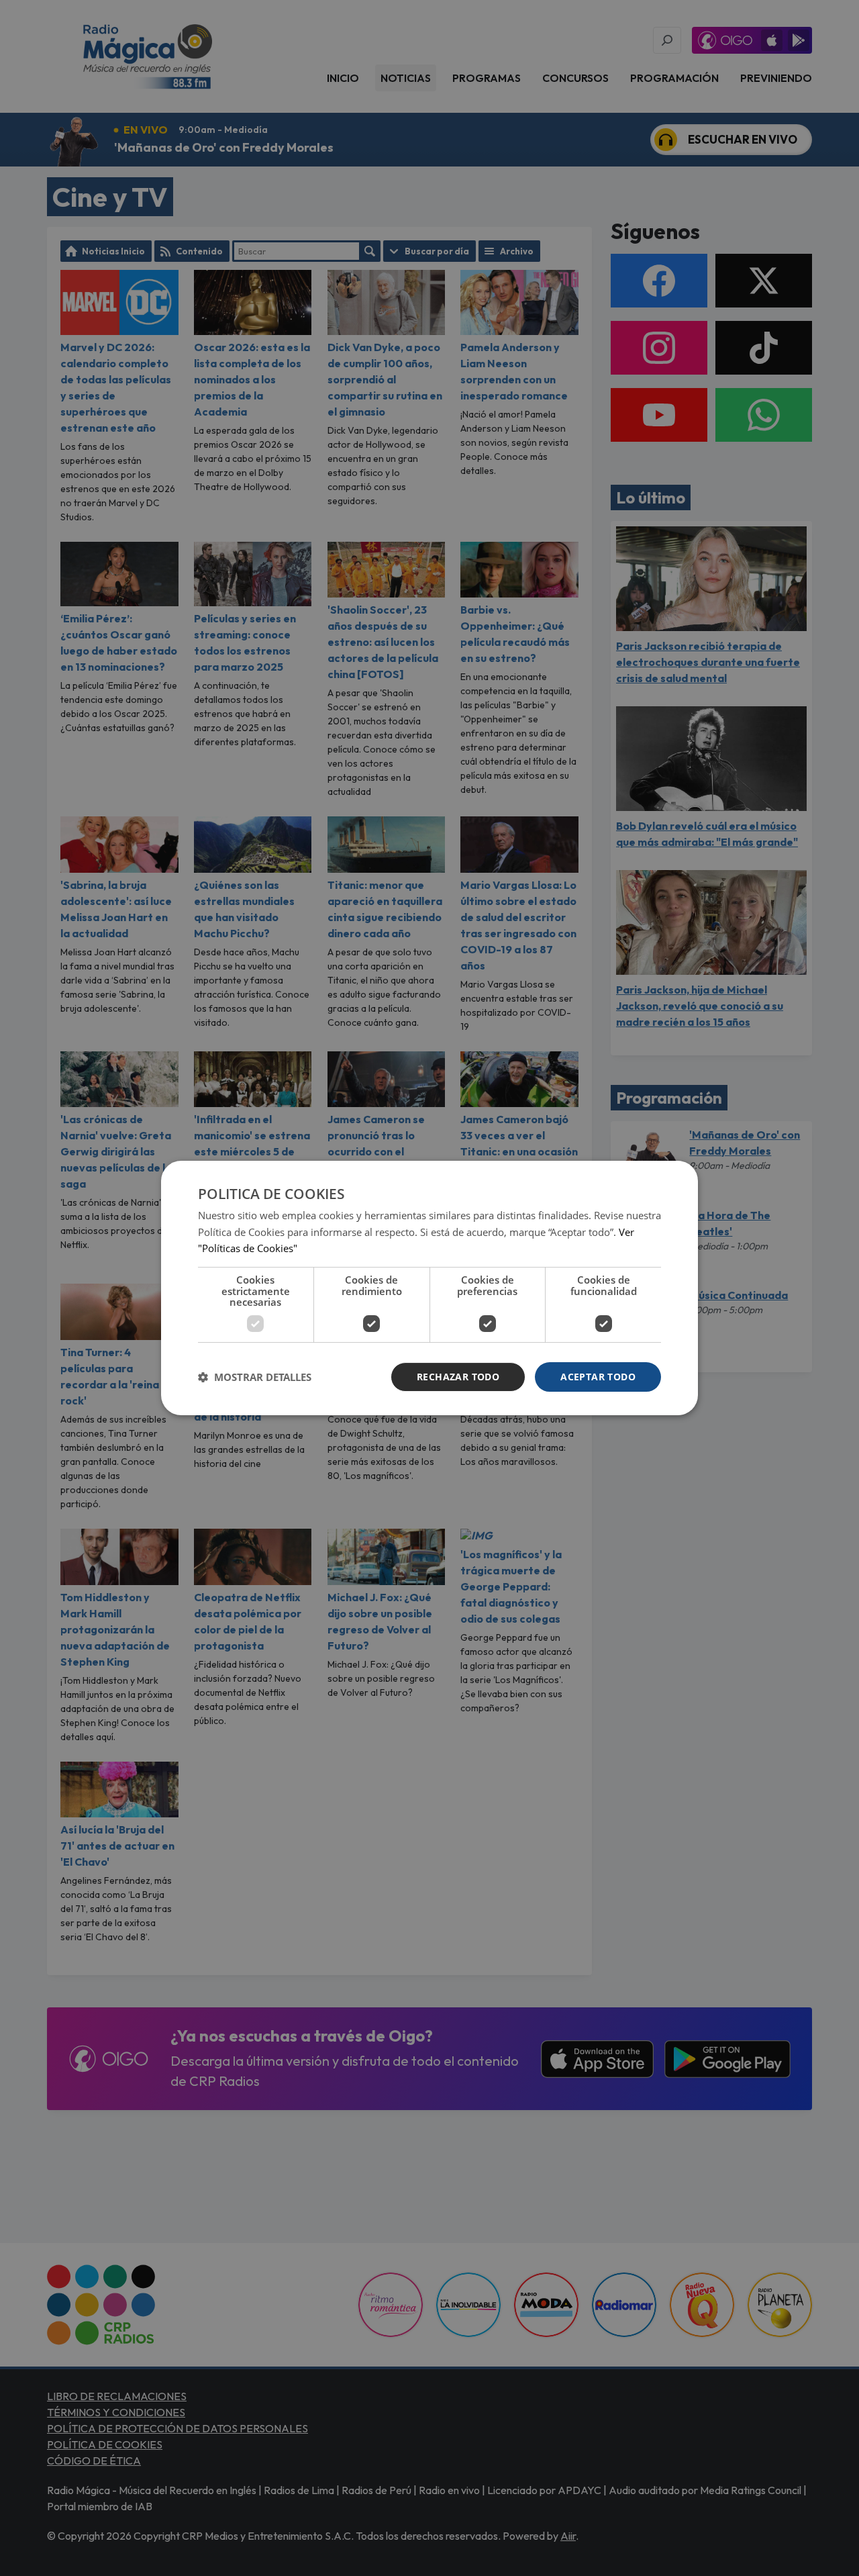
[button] (255, 1377)
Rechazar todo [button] (458, 1377)
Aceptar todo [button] (598, 1377)
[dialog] (429, 1288)
